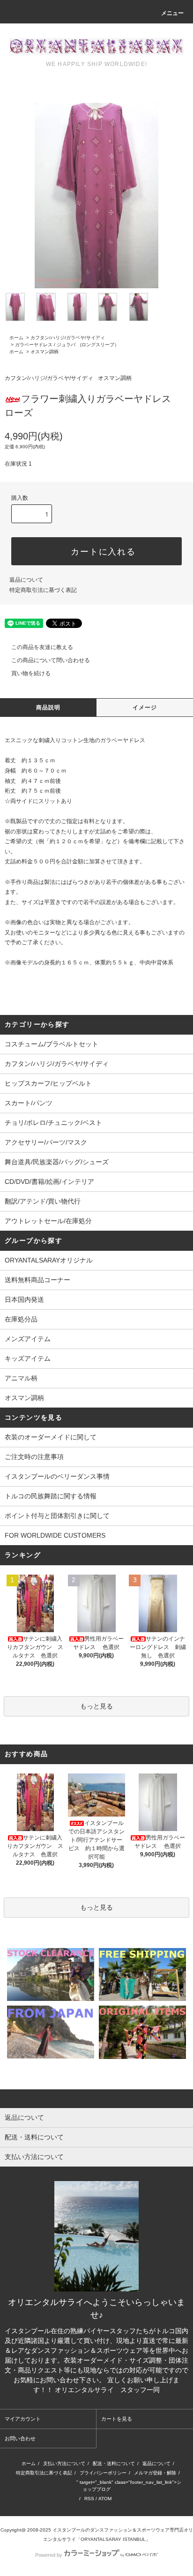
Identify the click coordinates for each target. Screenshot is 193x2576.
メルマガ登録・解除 (155, 2473)
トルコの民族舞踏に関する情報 (51, 1496)
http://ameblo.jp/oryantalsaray (44, 2482)
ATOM (105, 2499)
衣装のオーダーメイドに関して (51, 1437)
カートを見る (117, 2419)
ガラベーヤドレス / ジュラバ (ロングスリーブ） (67, 345)
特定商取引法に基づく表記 (43, 590)
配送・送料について (114, 2463)
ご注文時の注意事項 (34, 1457)
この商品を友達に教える (42, 647)
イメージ (145, 708)
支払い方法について (64, 2463)
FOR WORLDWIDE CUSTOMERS (55, 1535)
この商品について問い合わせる (51, 660)
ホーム (16, 338)
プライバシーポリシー (103, 2473)
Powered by (49, 2555)
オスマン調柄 (45, 352)
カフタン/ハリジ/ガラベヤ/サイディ (68, 338)
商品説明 (48, 708)
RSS (89, 2499)
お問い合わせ (20, 2438)
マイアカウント (23, 2419)
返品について (26, 580)
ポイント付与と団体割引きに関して (57, 1516)
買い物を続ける (31, 673)
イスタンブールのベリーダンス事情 (57, 1476)
